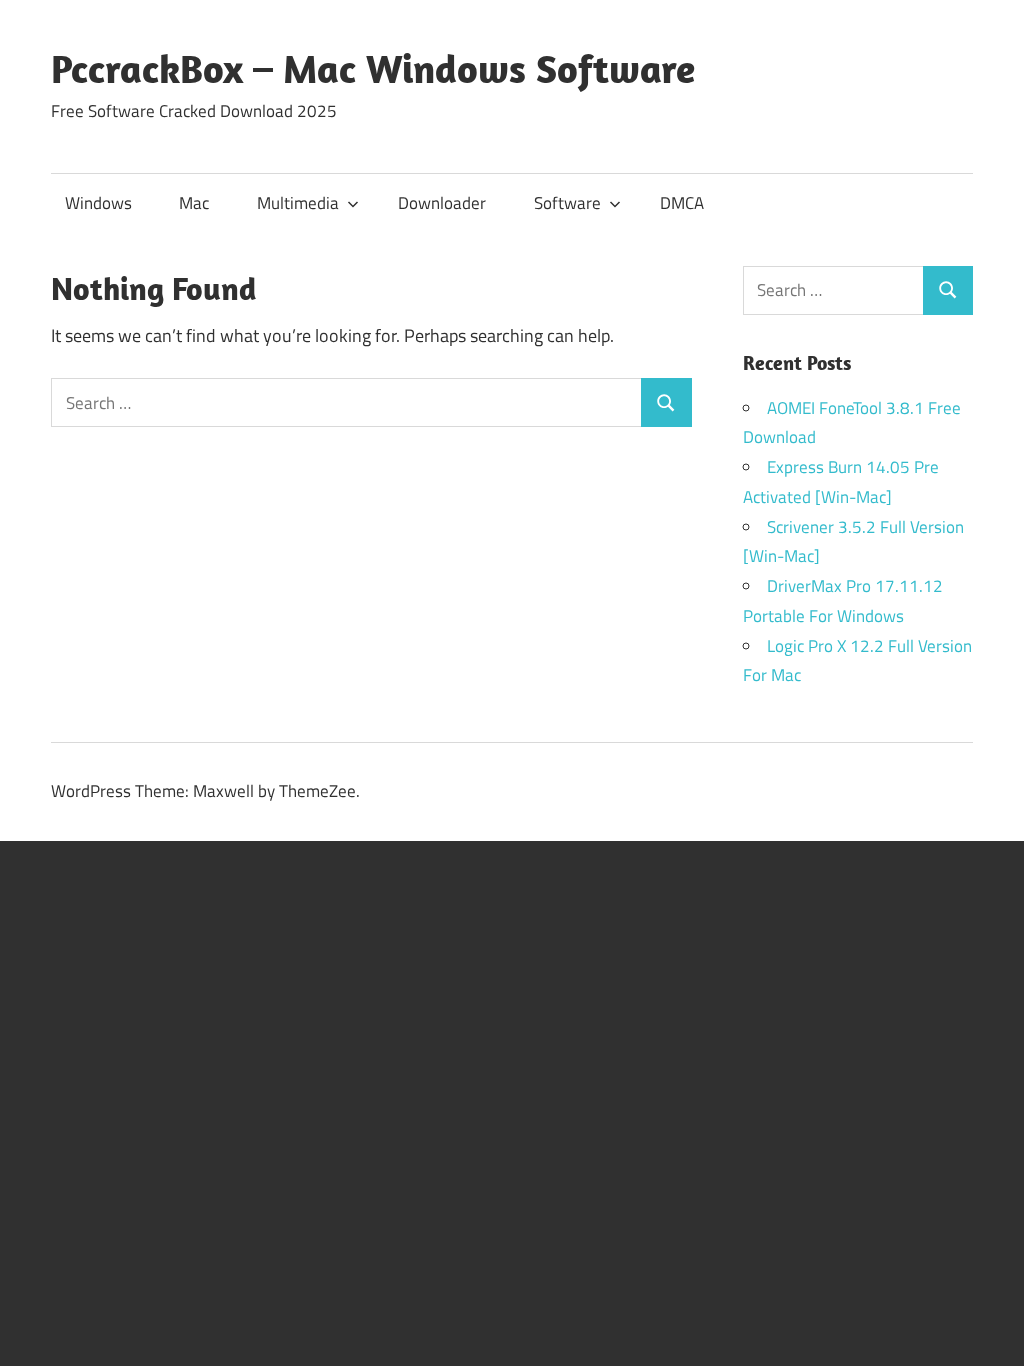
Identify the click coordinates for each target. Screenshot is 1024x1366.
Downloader (442, 203)
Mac (194, 203)
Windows (98, 203)
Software (567, 203)
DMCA (682, 203)
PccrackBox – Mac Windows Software (373, 68)
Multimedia (298, 203)
